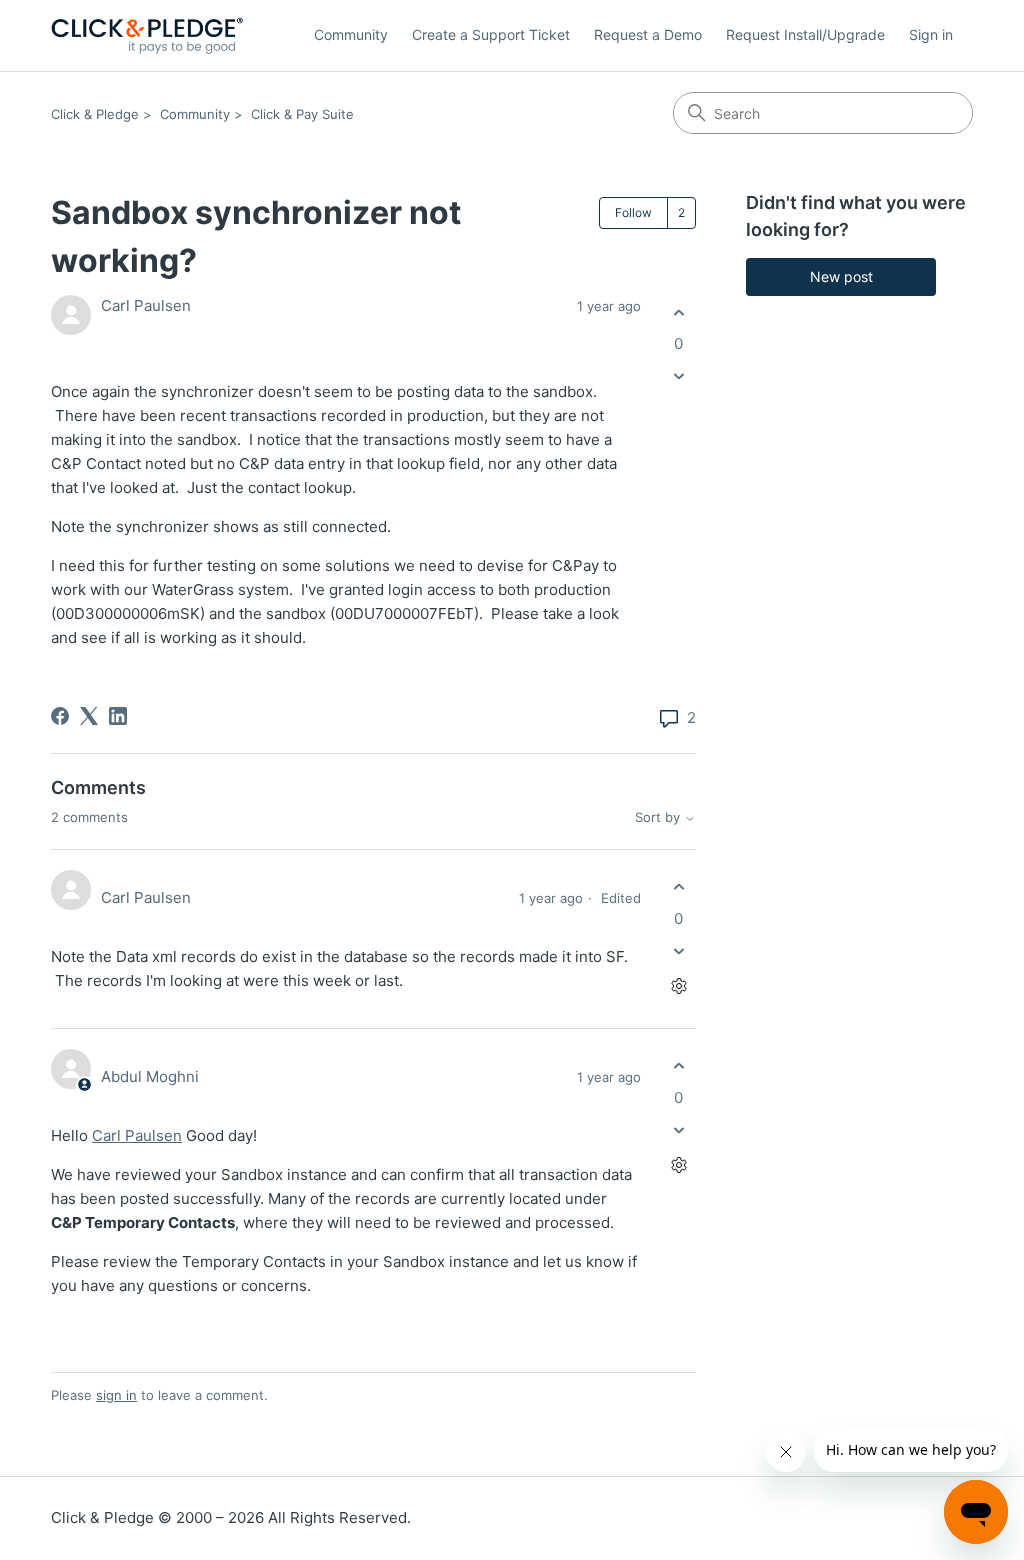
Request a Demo (648, 34)
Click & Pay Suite (302, 114)
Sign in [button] (931, 34)
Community (351, 34)
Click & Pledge (95, 114)
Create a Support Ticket (491, 34)
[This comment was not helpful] (678, 950)
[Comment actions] (678, 985)
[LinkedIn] (118, 716)
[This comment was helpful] (678, 887)
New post (841, 276)
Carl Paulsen (146, 305)
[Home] (147, 35)
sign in (116, 1395)
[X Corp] (89, 716)
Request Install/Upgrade (805, 34)
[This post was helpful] (678, 312)
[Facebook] (60, 716)
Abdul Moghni (150, 1076)
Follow (633, 212)
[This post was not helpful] (678, 376)
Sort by (659, 817)
